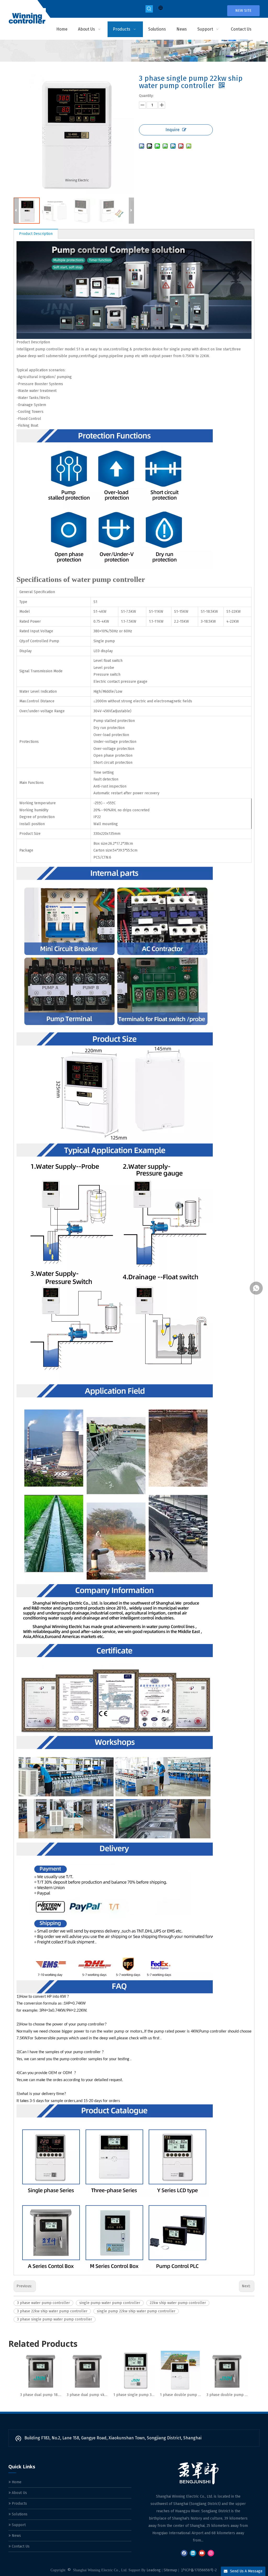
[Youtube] (202, 2553)
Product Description (36, 234)
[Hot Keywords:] (149, 9)
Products (19, 2503)
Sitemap (170, 2570)
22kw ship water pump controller (178, 2303)
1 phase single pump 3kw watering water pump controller (134, 2395)
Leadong (154, 2570)
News (16, 2536)
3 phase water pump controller (43, 2303)
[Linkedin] (193, 2553)
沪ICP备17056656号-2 (199, 2570)
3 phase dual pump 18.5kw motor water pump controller (41, 2395)
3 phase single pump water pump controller (55, 2319)
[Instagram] (211, 2553)
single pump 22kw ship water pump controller (136, 2311)
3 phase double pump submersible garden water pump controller (227, 2395)
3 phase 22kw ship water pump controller (52, 2311)
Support (18, 2525)
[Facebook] (184, 2553)
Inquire (172, 130)
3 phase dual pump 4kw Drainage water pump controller (87, 2395)
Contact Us (20, 2546)
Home (16, 2482)
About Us (19, 2493)
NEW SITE (243, 11)
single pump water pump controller (110, 2303)
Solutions (19, 2514)
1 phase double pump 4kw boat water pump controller (181, 2395)
